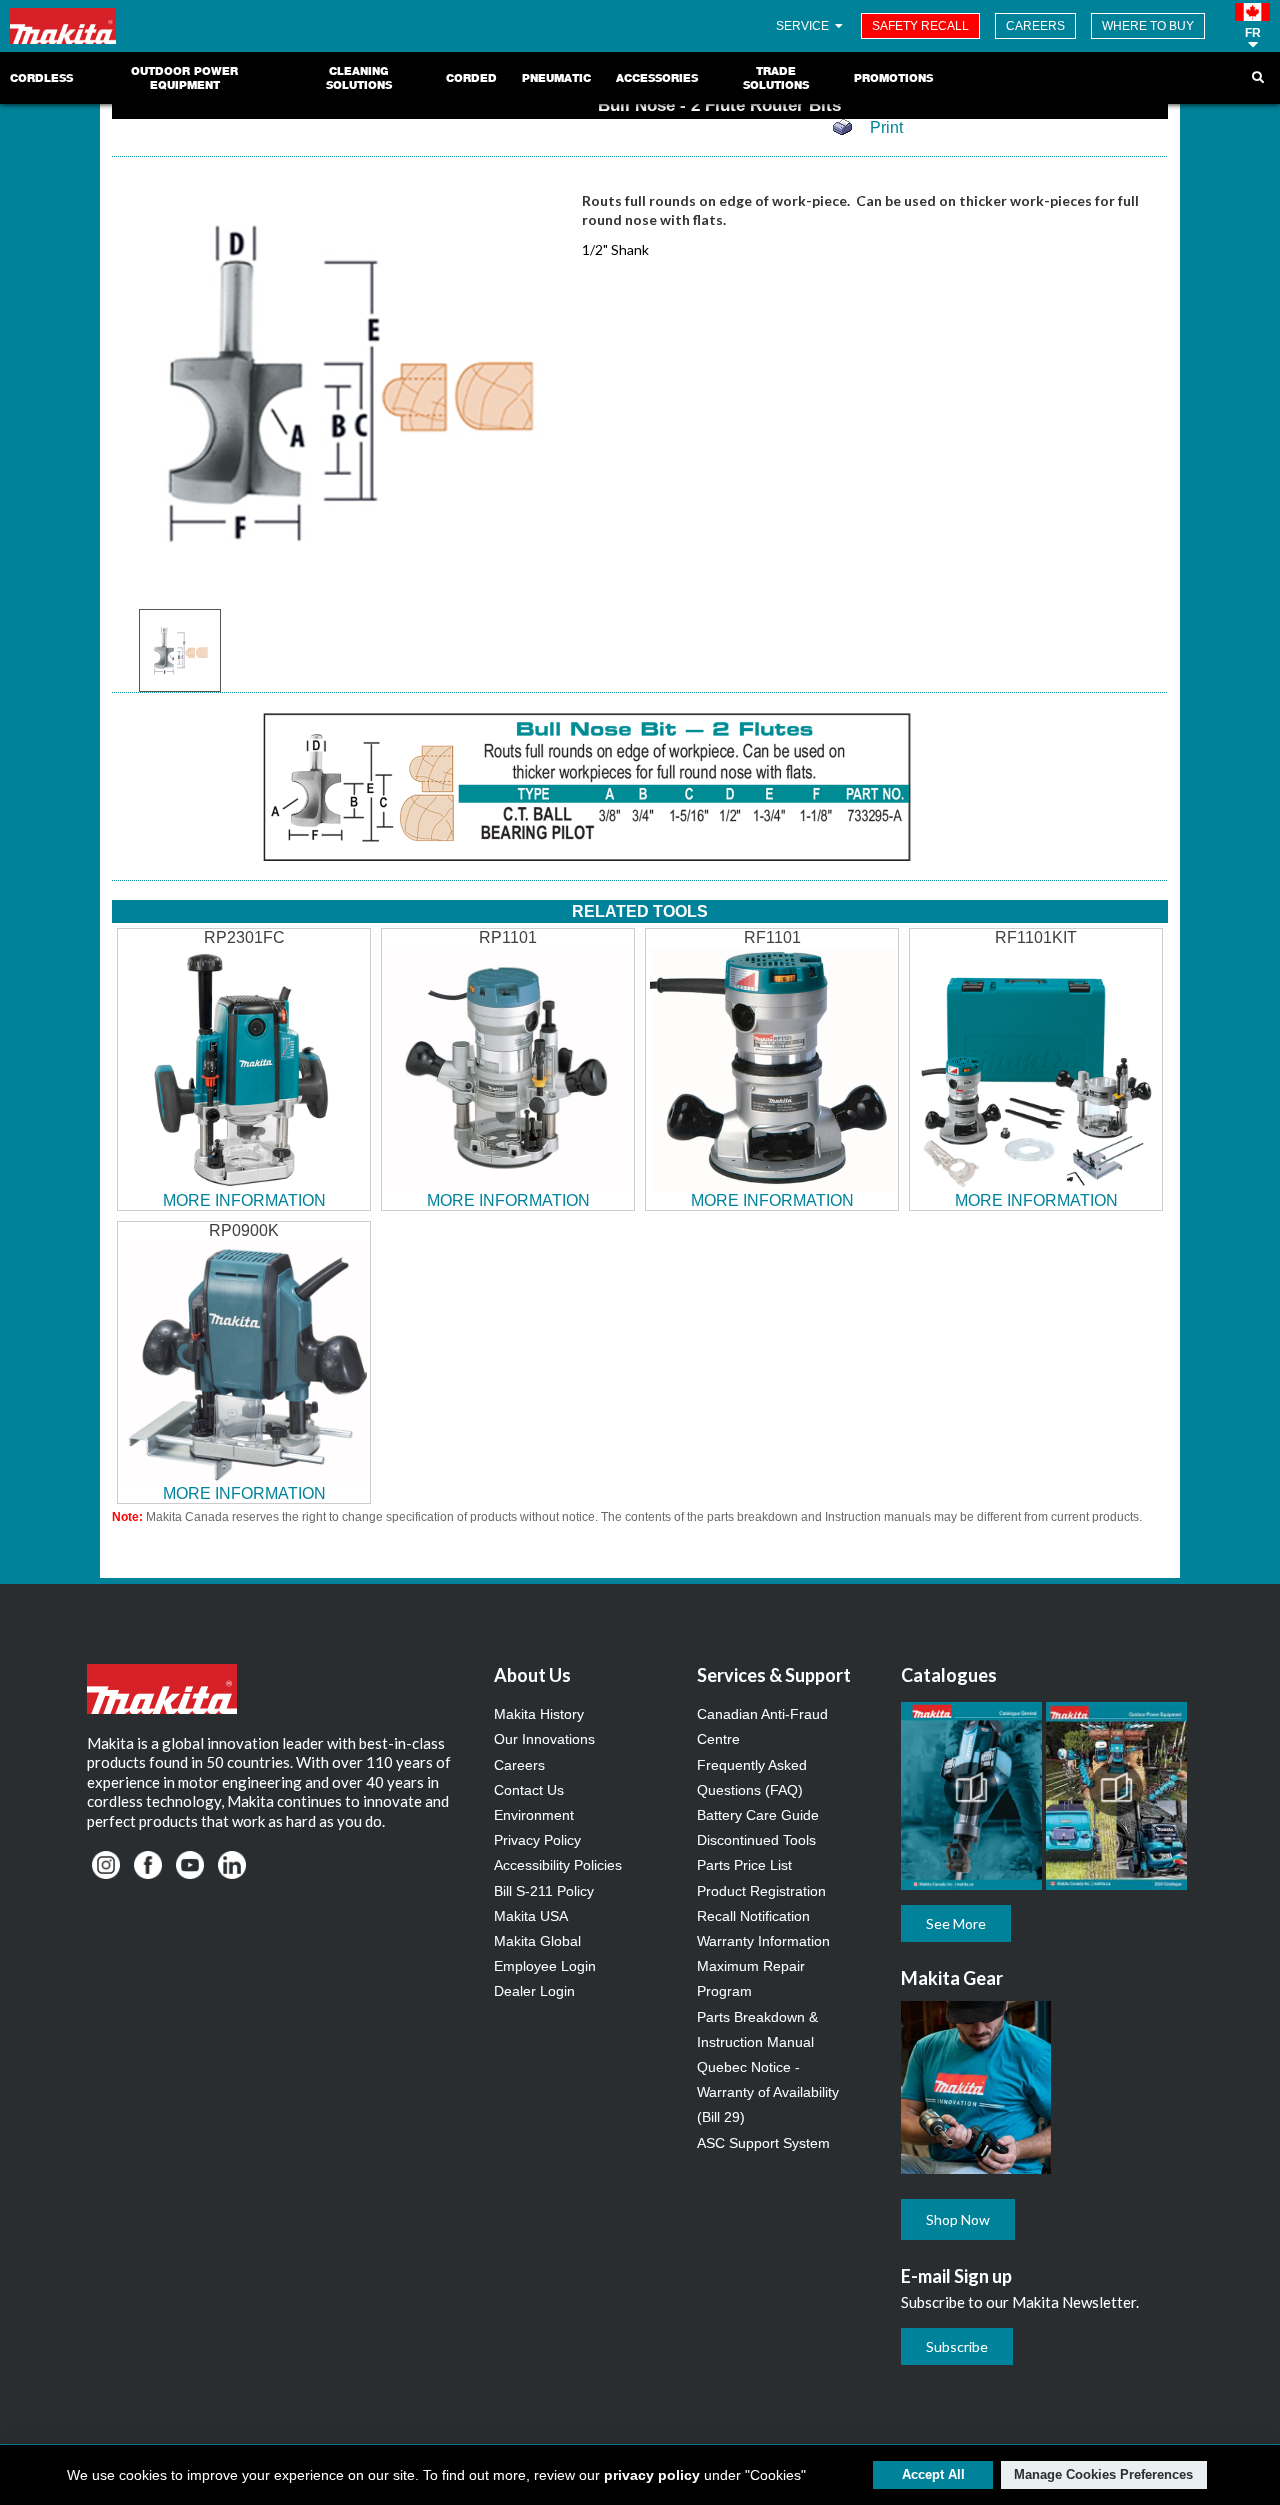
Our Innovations (544, 1739)
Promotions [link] (893, 78)
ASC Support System (763, 2143)
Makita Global (537, 1941)
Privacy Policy (537, 1840)
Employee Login (545, 1966)
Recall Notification (753, 1916)
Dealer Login (534, 1991)
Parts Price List (744, 1865)
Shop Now (958, 2219)
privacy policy (652, 2475)
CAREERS (1035, 26)
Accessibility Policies (558, 1865)
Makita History (539, 1714)
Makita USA (531, 1916)
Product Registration (761, 1891)
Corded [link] (471, 78)
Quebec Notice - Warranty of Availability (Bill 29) (768, 2092)
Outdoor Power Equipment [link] (184, 78)
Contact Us (529, 1790)
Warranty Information (763, 1941)
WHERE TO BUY (1148, 26)
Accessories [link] (657, 78)
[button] (1252, 26)
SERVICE (804, 26)
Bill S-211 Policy (544, 1891)
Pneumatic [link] (556, 78)
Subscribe (957, 2346)
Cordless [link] (41, 78)
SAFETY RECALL (920, 26)
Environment (534, 1815)
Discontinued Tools (756, 1840)
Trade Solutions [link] (776, 78)
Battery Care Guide (758, 1815)
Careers (519, 1765)
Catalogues (949, 1675)
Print (886, 127)
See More (956, 1923)
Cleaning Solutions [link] (359, 78)
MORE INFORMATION (244, 1200)
